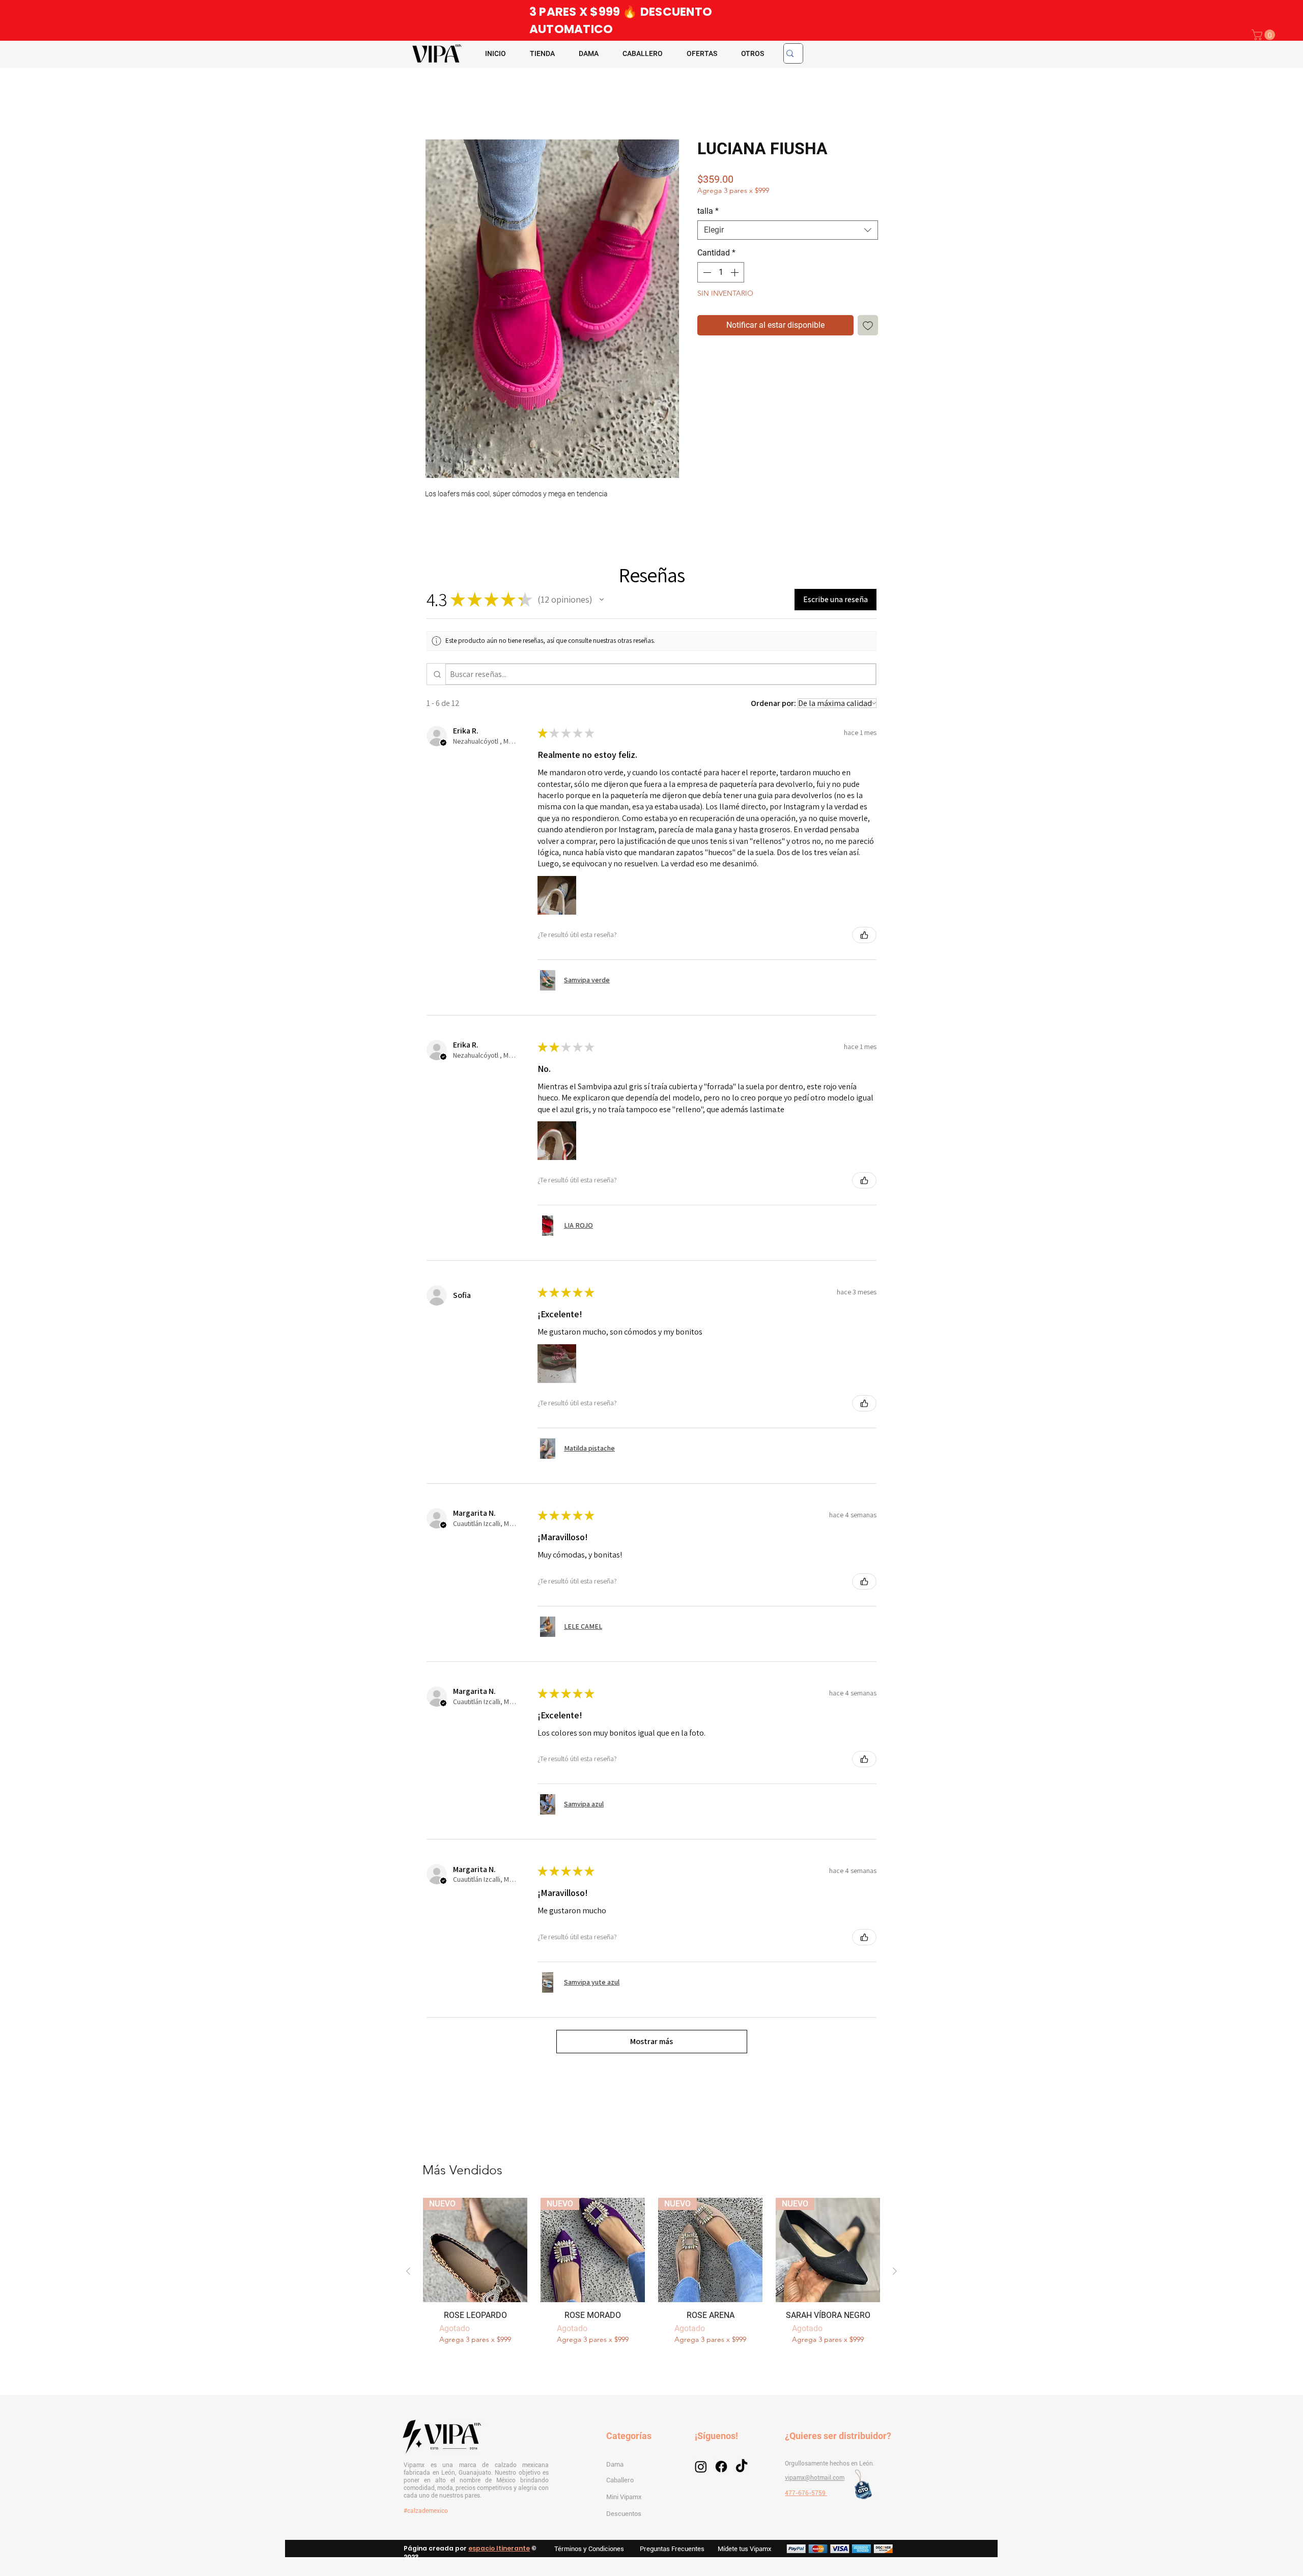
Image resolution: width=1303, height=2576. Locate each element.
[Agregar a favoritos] (868, 327)
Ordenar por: (773, 705)
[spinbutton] (721, 274)
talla (708, 213)
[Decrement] (706, 274)
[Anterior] (408, 2278)
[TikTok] (742, 2477)
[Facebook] (721, 2477)
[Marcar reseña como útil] (864, 937)
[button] (1265, 35)
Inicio (435, 104)
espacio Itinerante (499, 2559)
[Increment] (735, 274)
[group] (651, 2278)
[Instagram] (701, 2477)
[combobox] (788, 232)
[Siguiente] (895, 2278)
